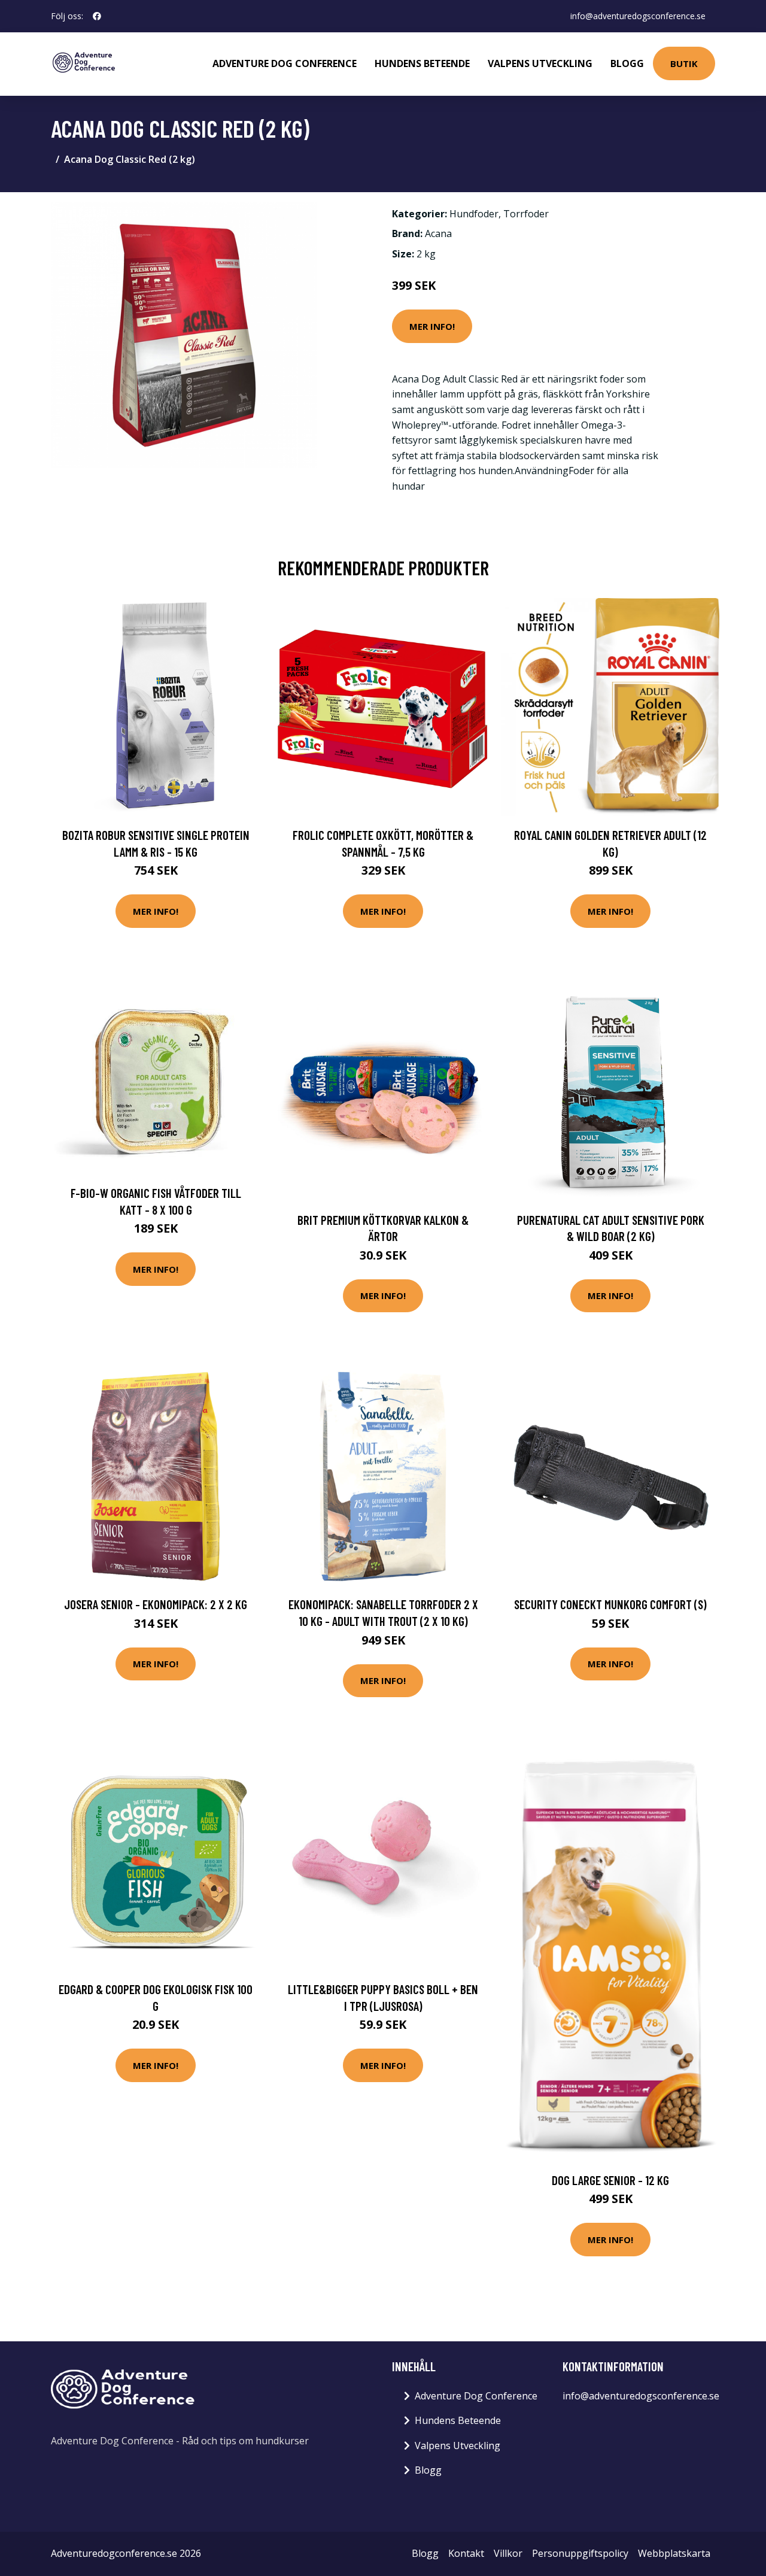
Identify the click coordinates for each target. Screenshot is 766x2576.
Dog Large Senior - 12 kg (610, 2180)
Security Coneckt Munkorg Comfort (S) (610, 1604)
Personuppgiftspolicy (580, 2553)
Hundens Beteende (422, 63)
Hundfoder (474, 214)
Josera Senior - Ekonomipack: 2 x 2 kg (156, 1604)
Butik (684, 63)
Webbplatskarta (674, 2553)
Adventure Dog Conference (285, 63)
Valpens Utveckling (540, 63)
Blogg (627, 63)
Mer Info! (432, 326)
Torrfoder (526, 214)
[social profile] (97, 16)
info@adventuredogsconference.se (638, 16)
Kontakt (466, 2553)
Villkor (508, 2553)
